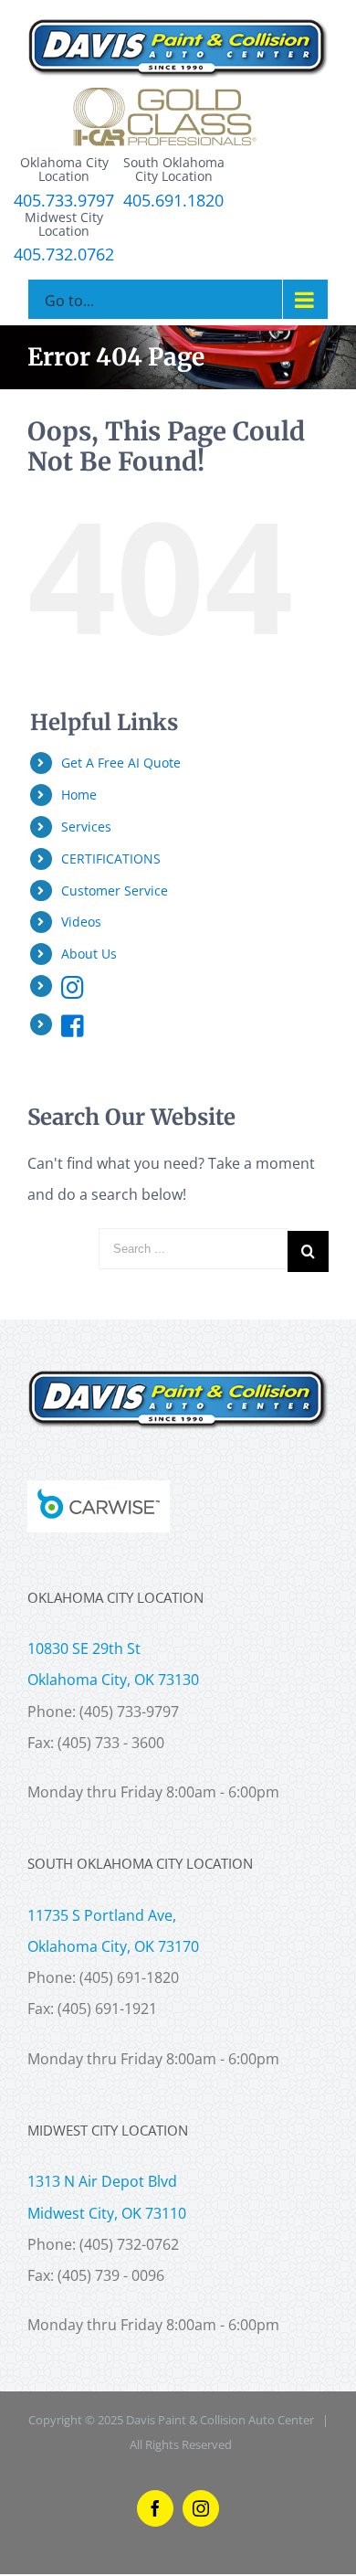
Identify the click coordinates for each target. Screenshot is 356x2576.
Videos (81, 922)
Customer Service (115, 890)
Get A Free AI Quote (121, 763)
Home (79, 795)
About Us (89, 954)
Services (86, 827)
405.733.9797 (64, 201)
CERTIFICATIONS (111, 859)
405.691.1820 (173, 201)
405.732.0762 (64, 255)
